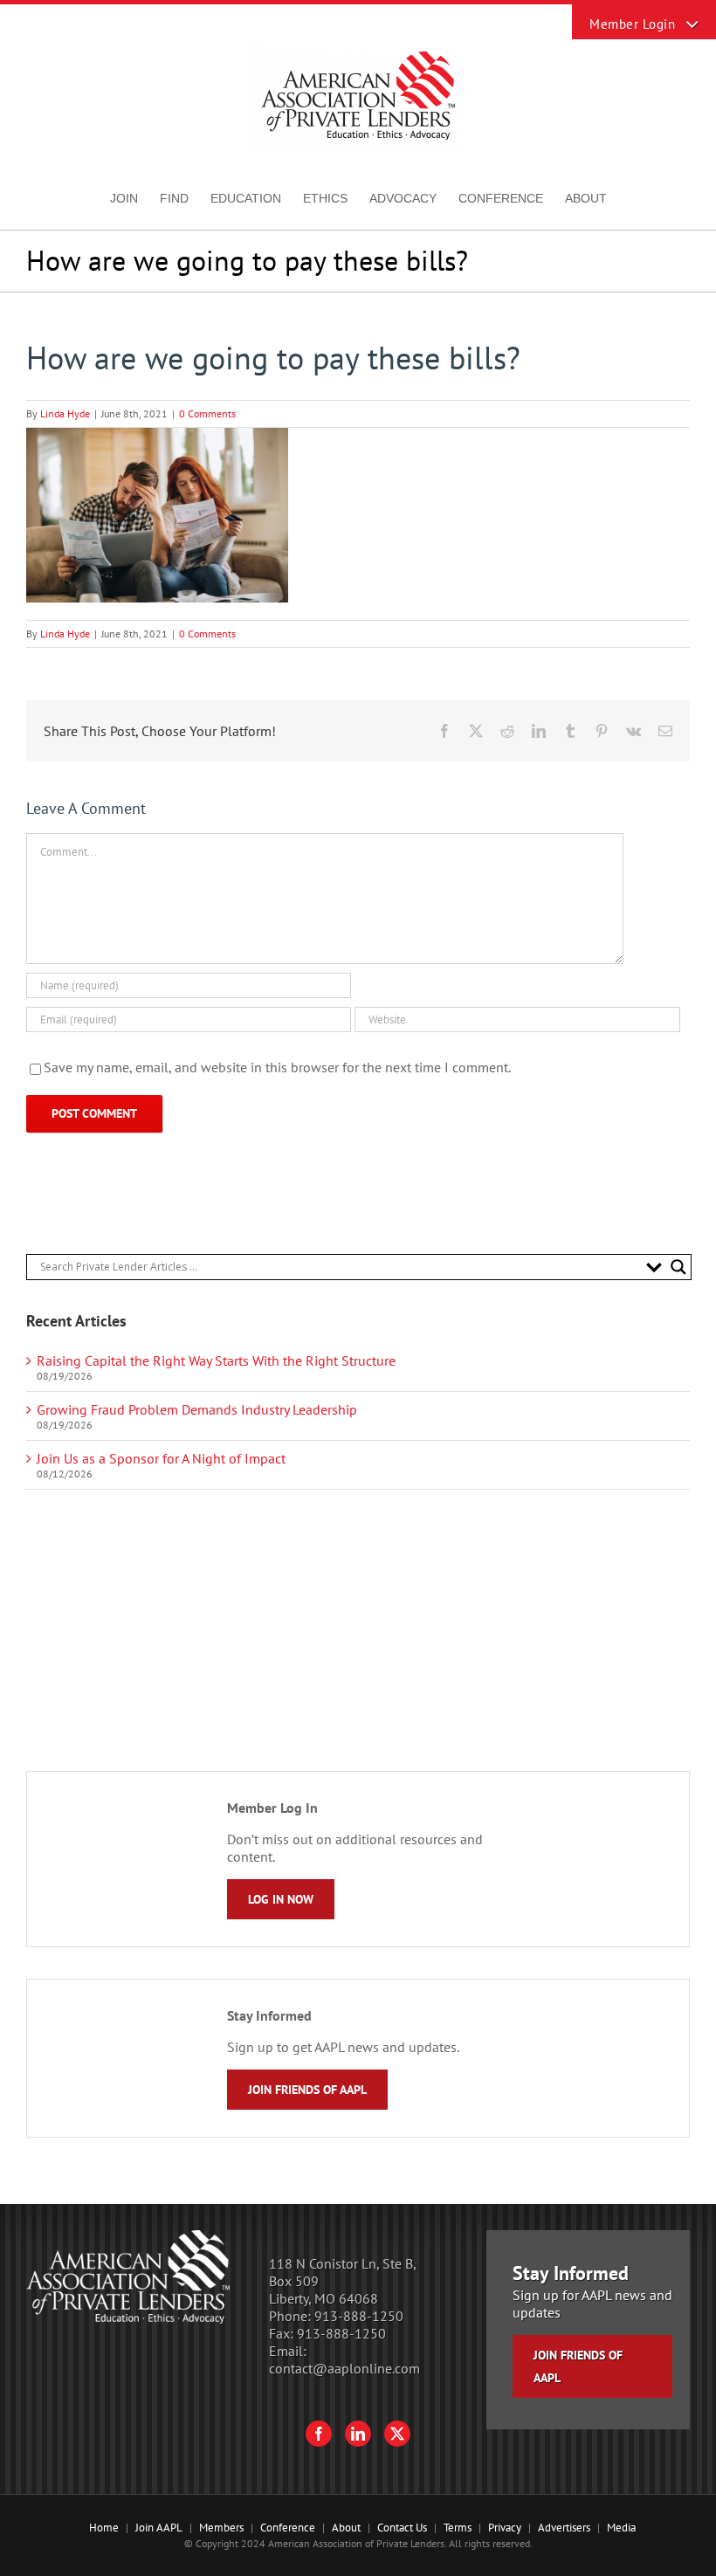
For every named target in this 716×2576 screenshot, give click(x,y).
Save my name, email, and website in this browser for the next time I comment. (277, 1067)
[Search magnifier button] (678, 1267)
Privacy (505, 2528)
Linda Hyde (65, 413)
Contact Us (402, 2528)
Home (104, 2528)
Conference (288, 2528)
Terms (458, 2528)
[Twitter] (397, 2434)
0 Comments (207, 413)
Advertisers (564, 2528)
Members (221, 2528)
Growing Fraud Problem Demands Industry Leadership (197, 1409)
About (346, 2528)
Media (621, 2528)
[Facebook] (319, 2434)
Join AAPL (159, 2528)
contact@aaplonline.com (344, 2368)
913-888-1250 (359, 2316)
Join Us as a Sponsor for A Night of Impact (161, 1458)
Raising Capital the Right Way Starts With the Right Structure (216, 1360)
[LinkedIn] (358, 2434)
